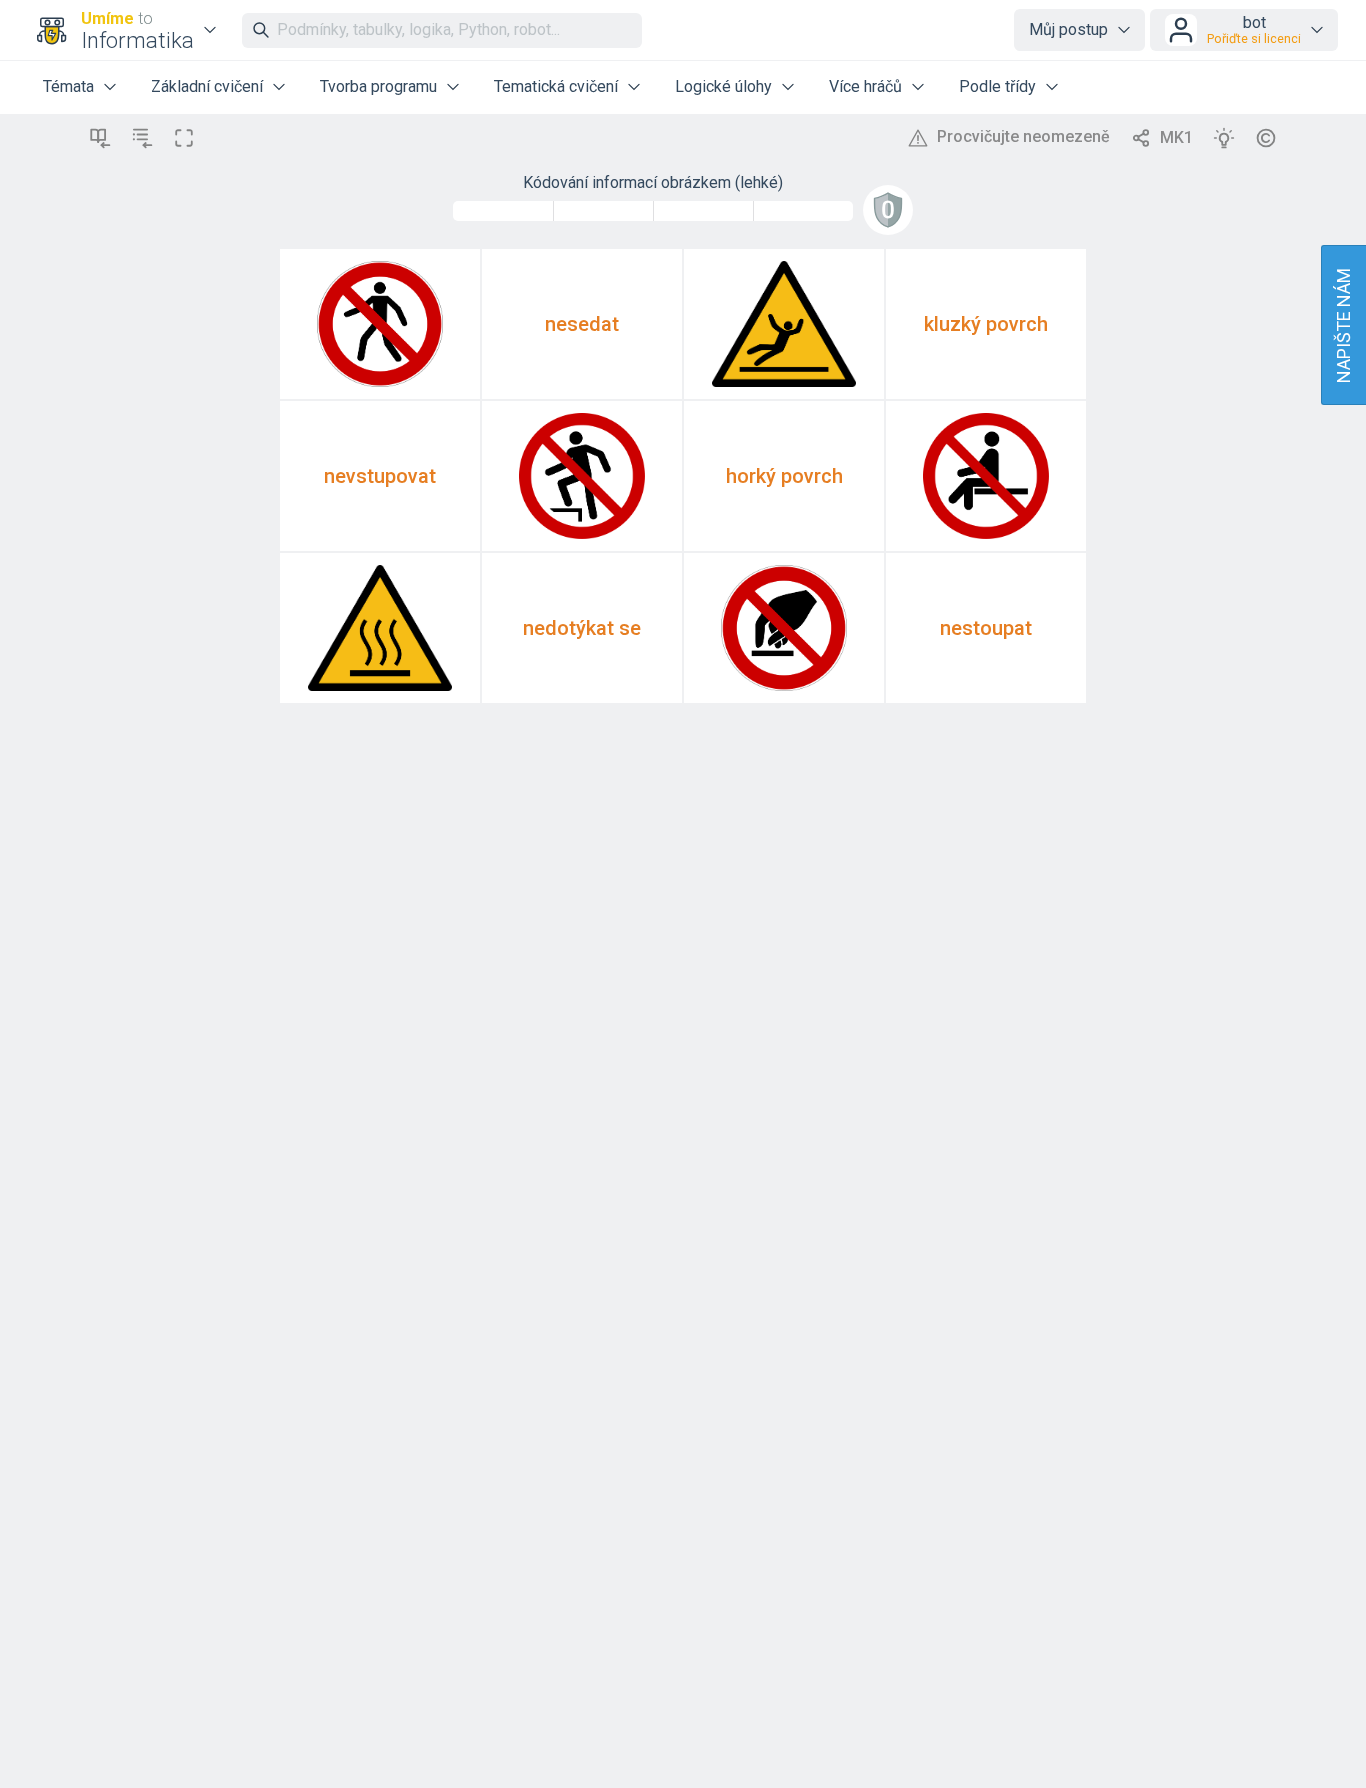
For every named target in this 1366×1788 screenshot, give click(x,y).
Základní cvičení (207, 86)
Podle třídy (997, 86)
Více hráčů (865, 86)
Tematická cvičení (556, 86)
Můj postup (1068, 29)
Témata (68, 86)
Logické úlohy (723, 86)
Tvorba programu (378, 86)
